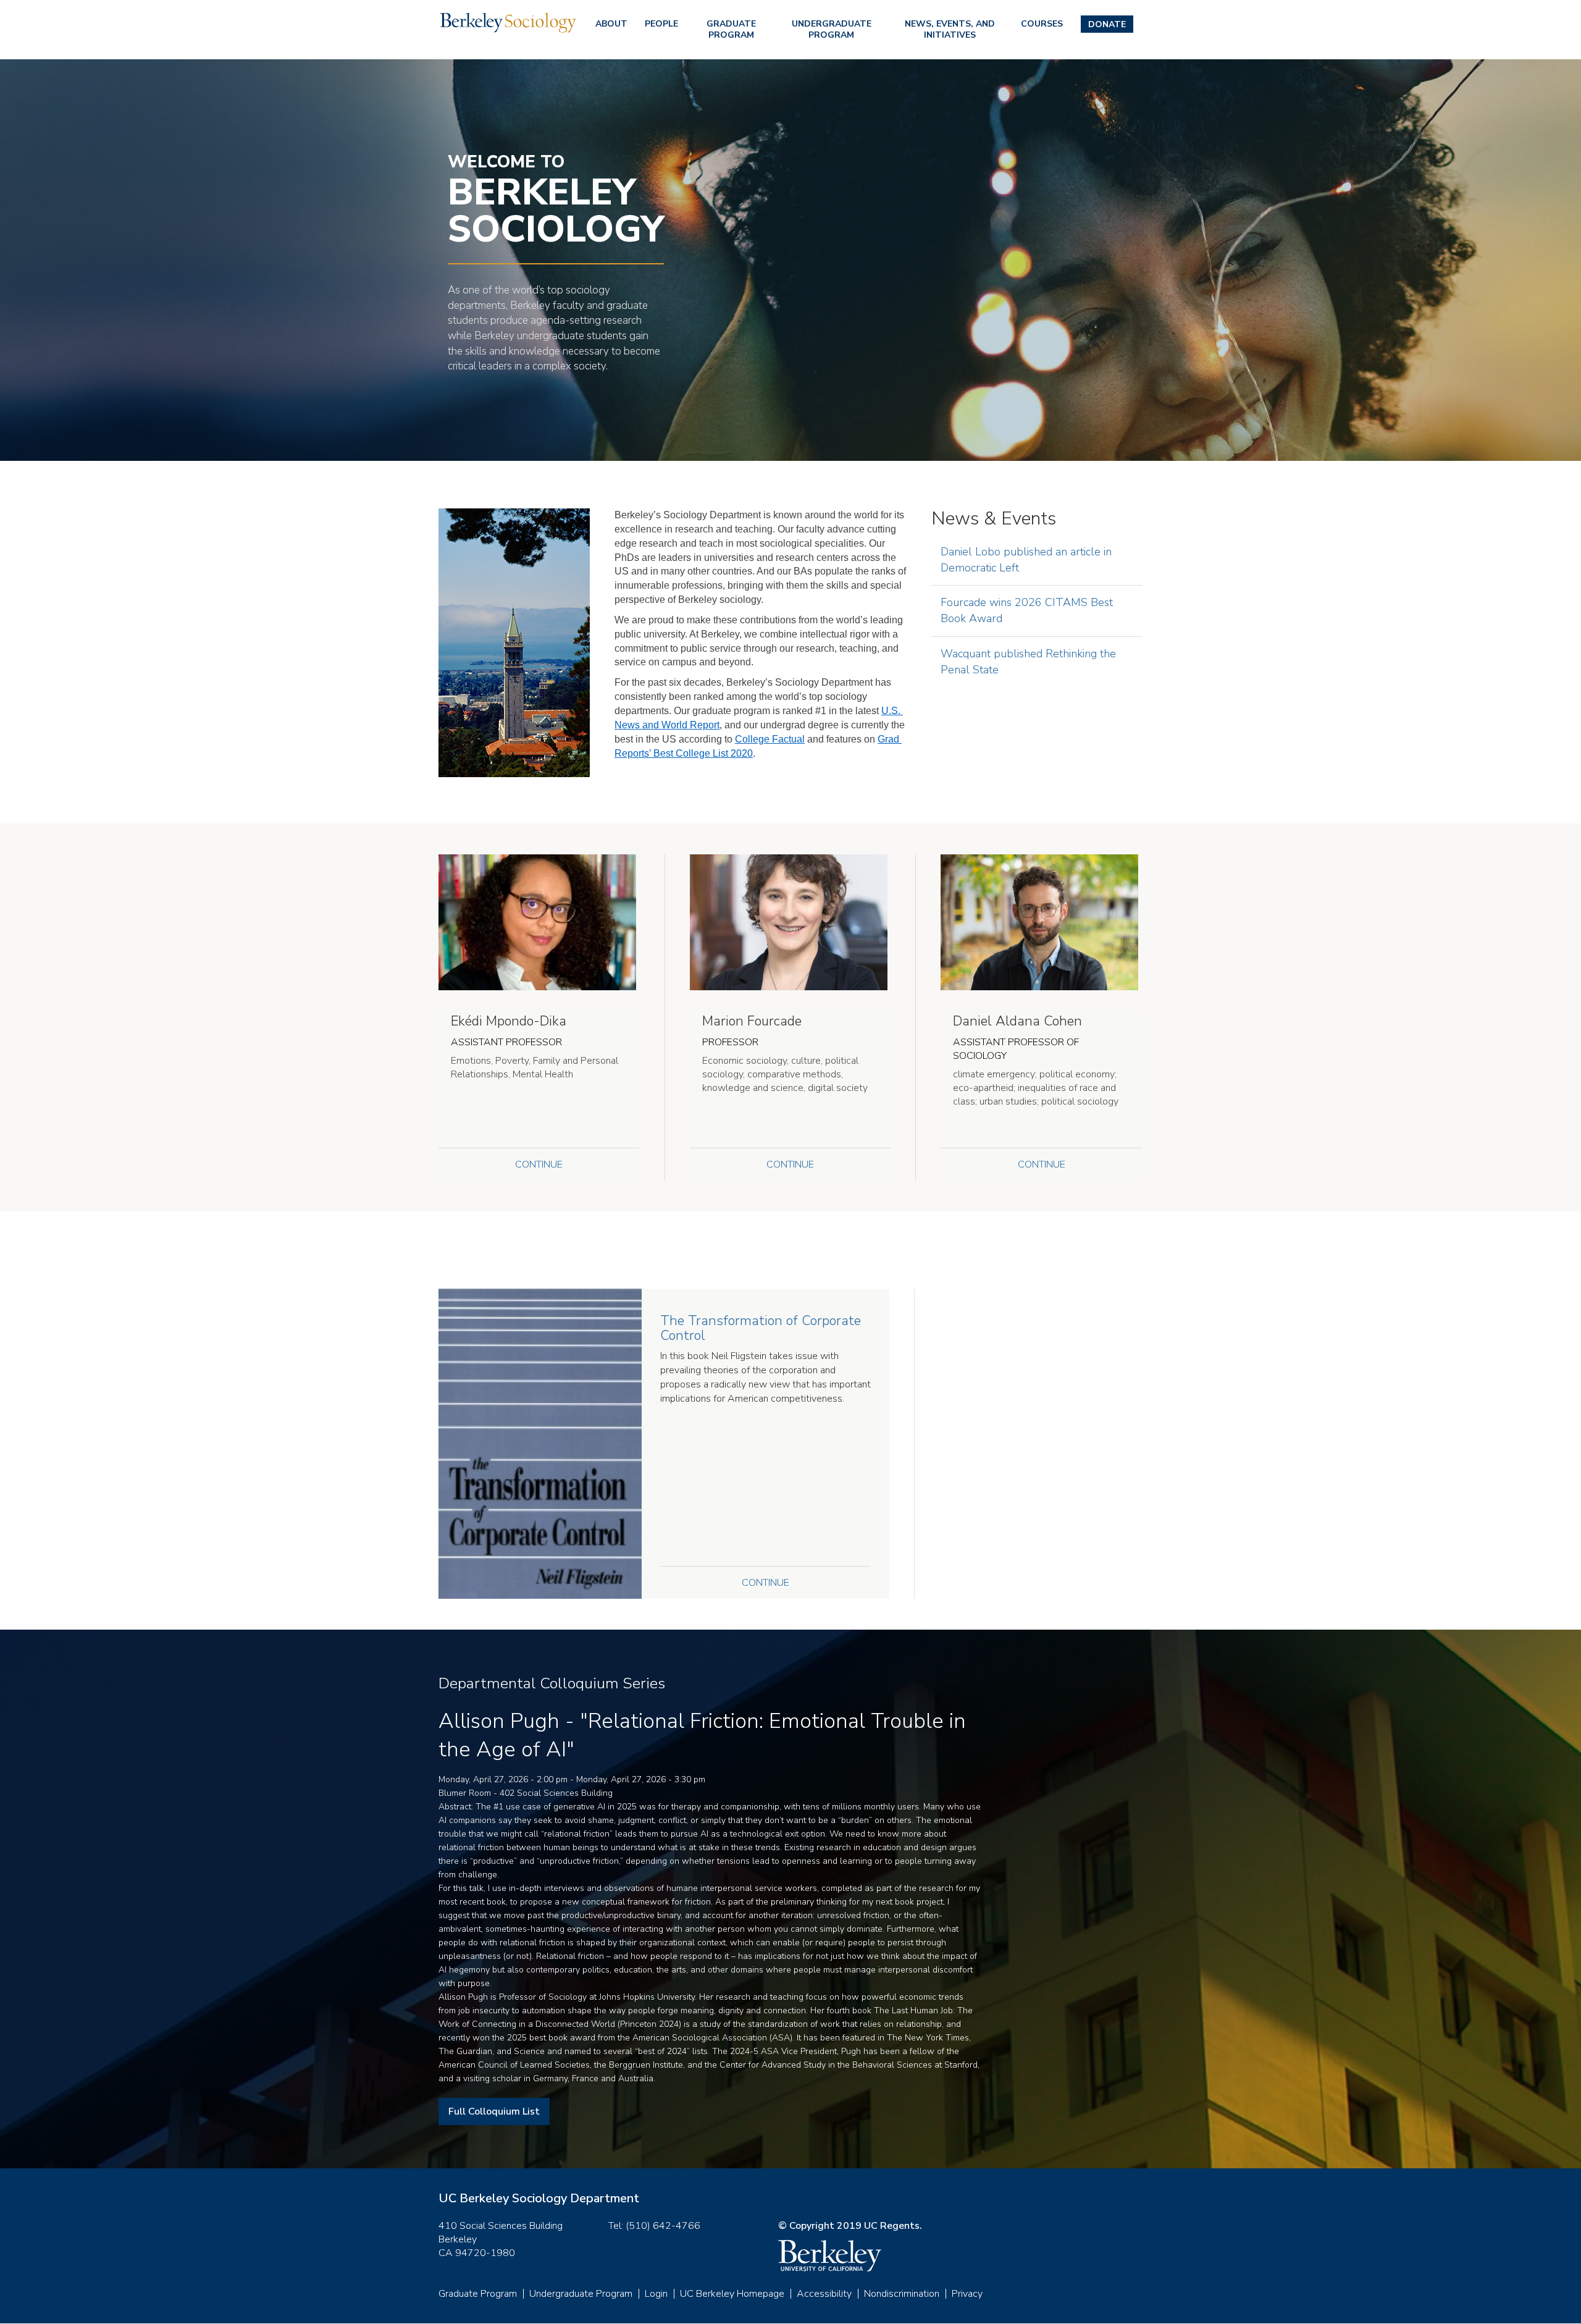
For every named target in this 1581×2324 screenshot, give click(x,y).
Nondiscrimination (902, 2294)
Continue (539, 1164)
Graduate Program (731, 29)
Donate (1107, 24)
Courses (1042, 24)
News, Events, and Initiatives (950, 29)
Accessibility (824, 2294)
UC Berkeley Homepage (732, 2294)
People (661, 24)
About (611, 24)
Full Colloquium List (494, 2111)
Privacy (967, 2294)
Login (656, 2294)
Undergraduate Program (832, 29)
